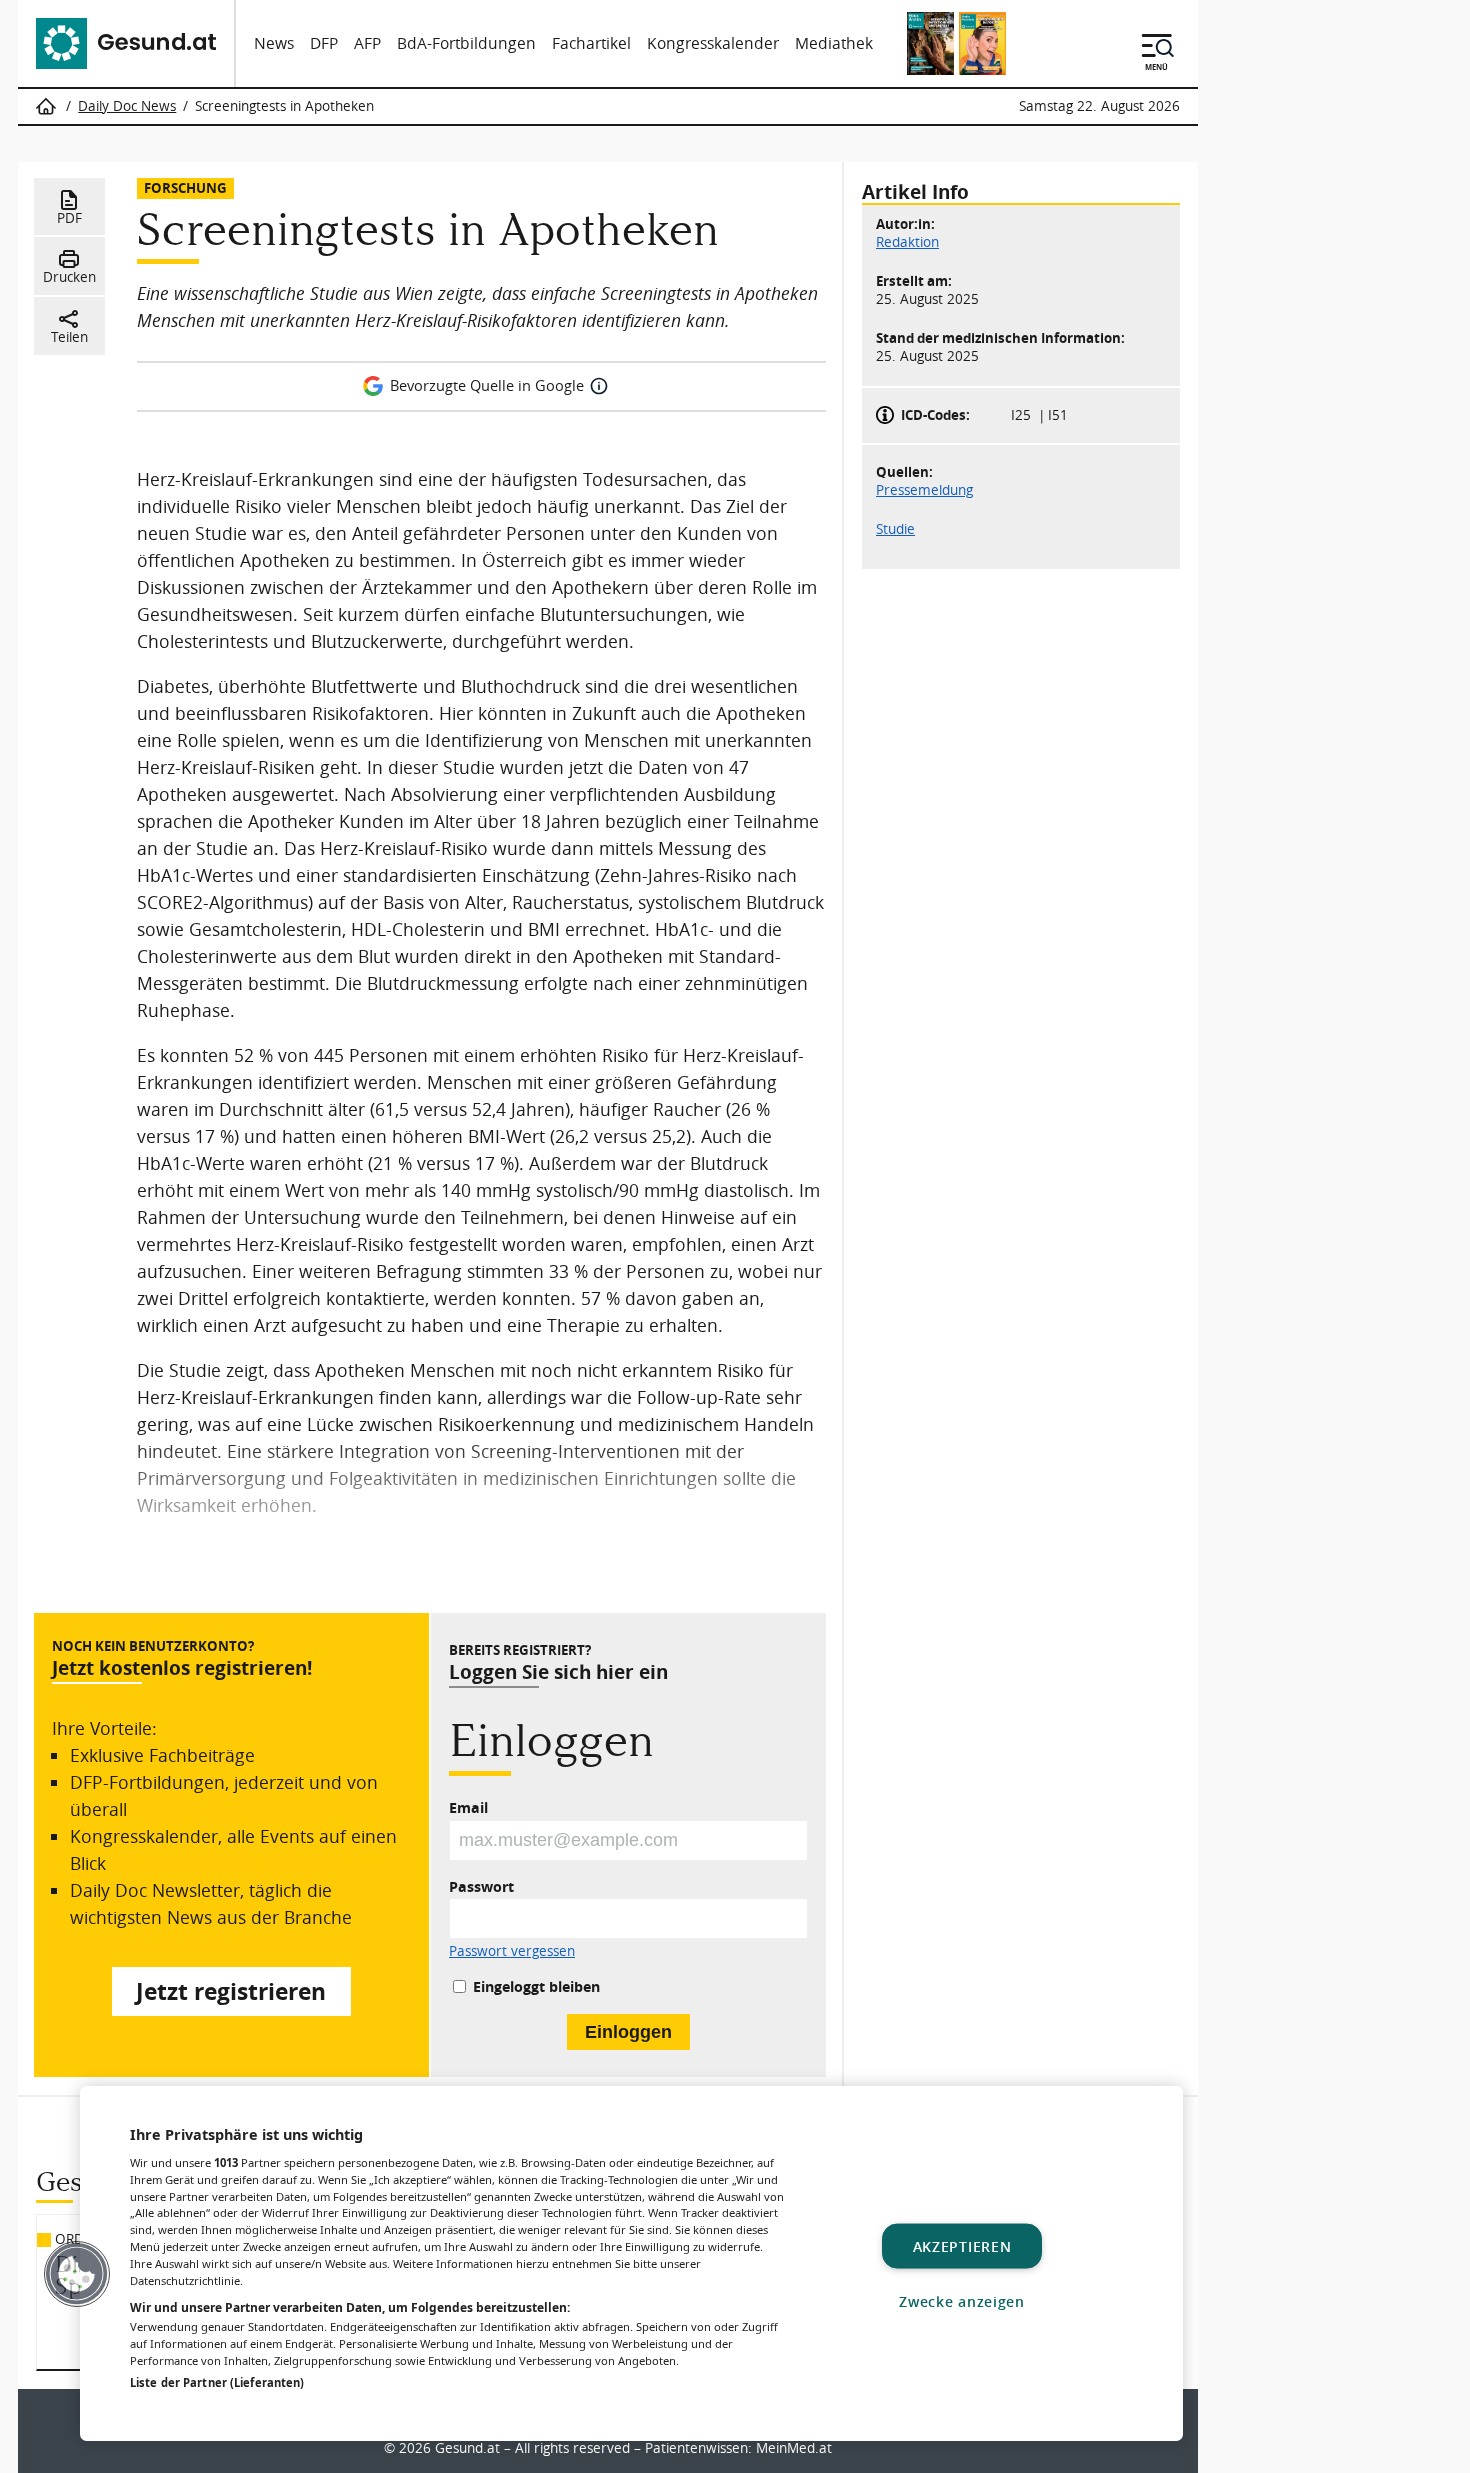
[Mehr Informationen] (599, 386)
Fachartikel (591, 43)
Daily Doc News (127, 106)
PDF (69, 218)
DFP (324, 43)
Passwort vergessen (512, 1952)
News (274, 43)
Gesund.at (467, 2448)
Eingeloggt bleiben (536, 1986)
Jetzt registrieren (231, 1991)
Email (468, 1807)
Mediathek (834, 43)
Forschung (185, 187)
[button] (77, 2274)
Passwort (481, 1886)
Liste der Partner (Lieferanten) (217, 2382)
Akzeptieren (962, 2245)
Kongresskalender (713, 43)
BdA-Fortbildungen (466, 43)
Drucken (69, 277)
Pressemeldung (924, 489)
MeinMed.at (794, 2448)
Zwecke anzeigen (962, 2300)
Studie (895, 528)
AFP (367, 43)
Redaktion (907, 242)
